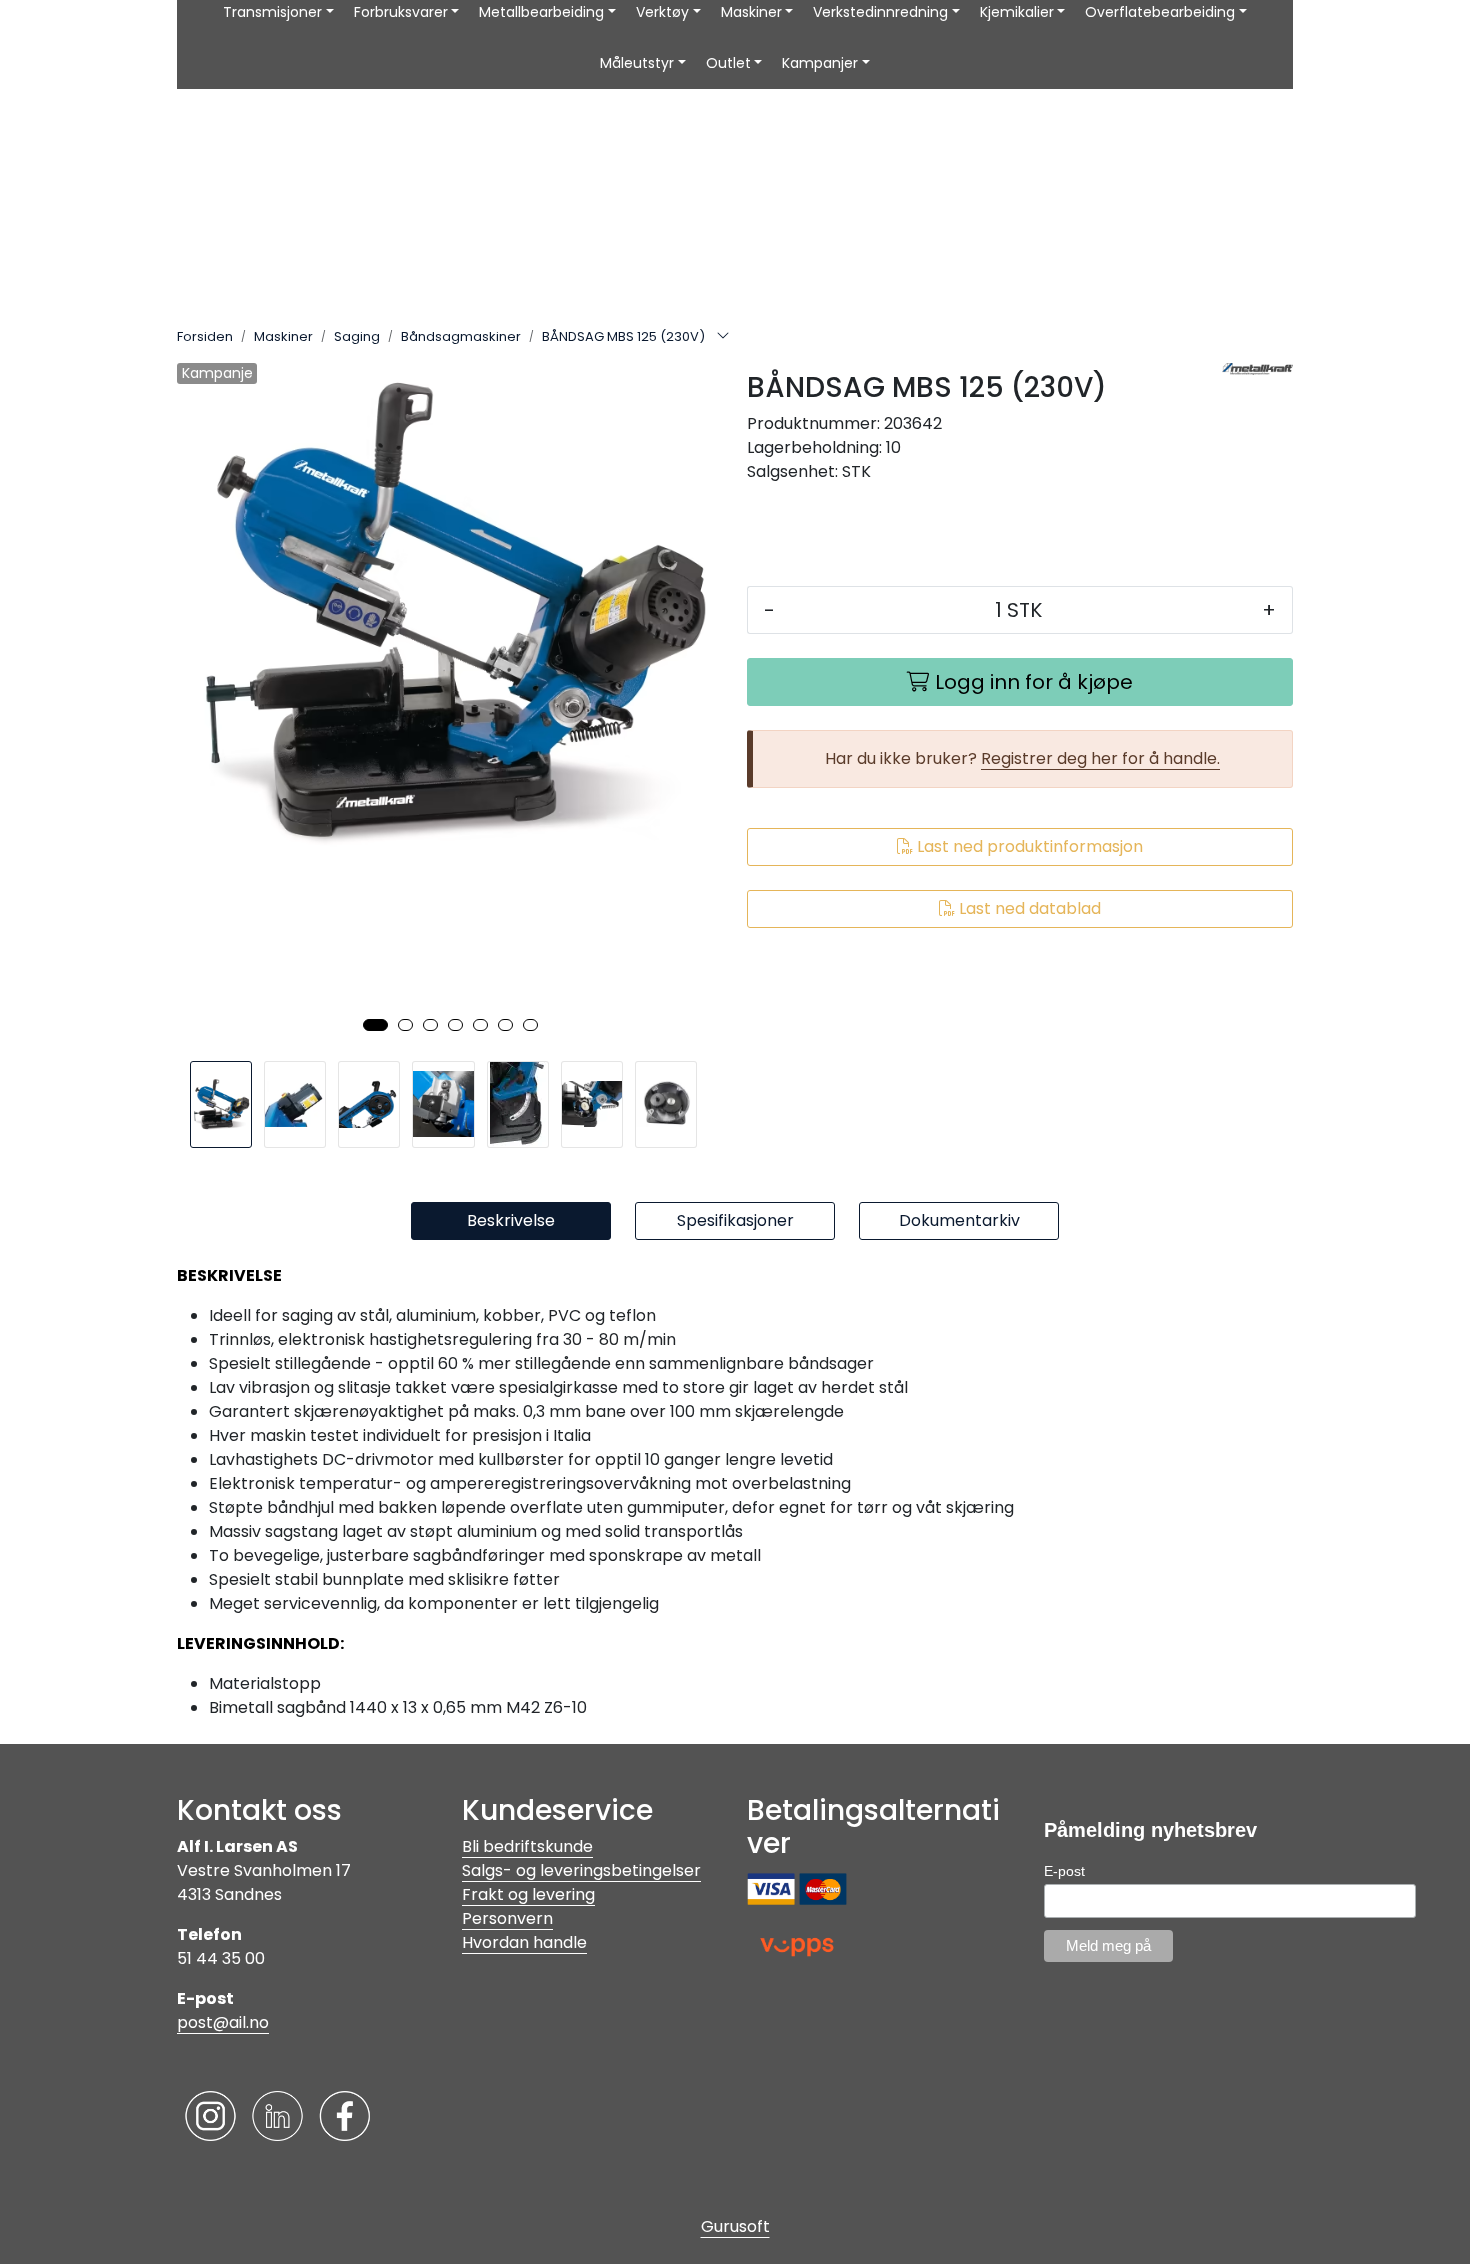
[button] (375, 1025)
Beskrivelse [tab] (511, 1220)
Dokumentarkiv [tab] (959, 1220)
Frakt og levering (528, 1894)
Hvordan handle (524, 1942)
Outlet (728, 63)
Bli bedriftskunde (527, 1846)
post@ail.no (223, 2022)
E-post (1064, 1871)
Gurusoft (735, 2226)
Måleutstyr (637, 63)
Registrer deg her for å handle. (1100, 758)
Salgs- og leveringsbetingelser (581, 1870)
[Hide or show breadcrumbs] (723, 337)
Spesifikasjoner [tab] (735, 1220)
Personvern (507, 1918)
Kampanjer (820, 63)
